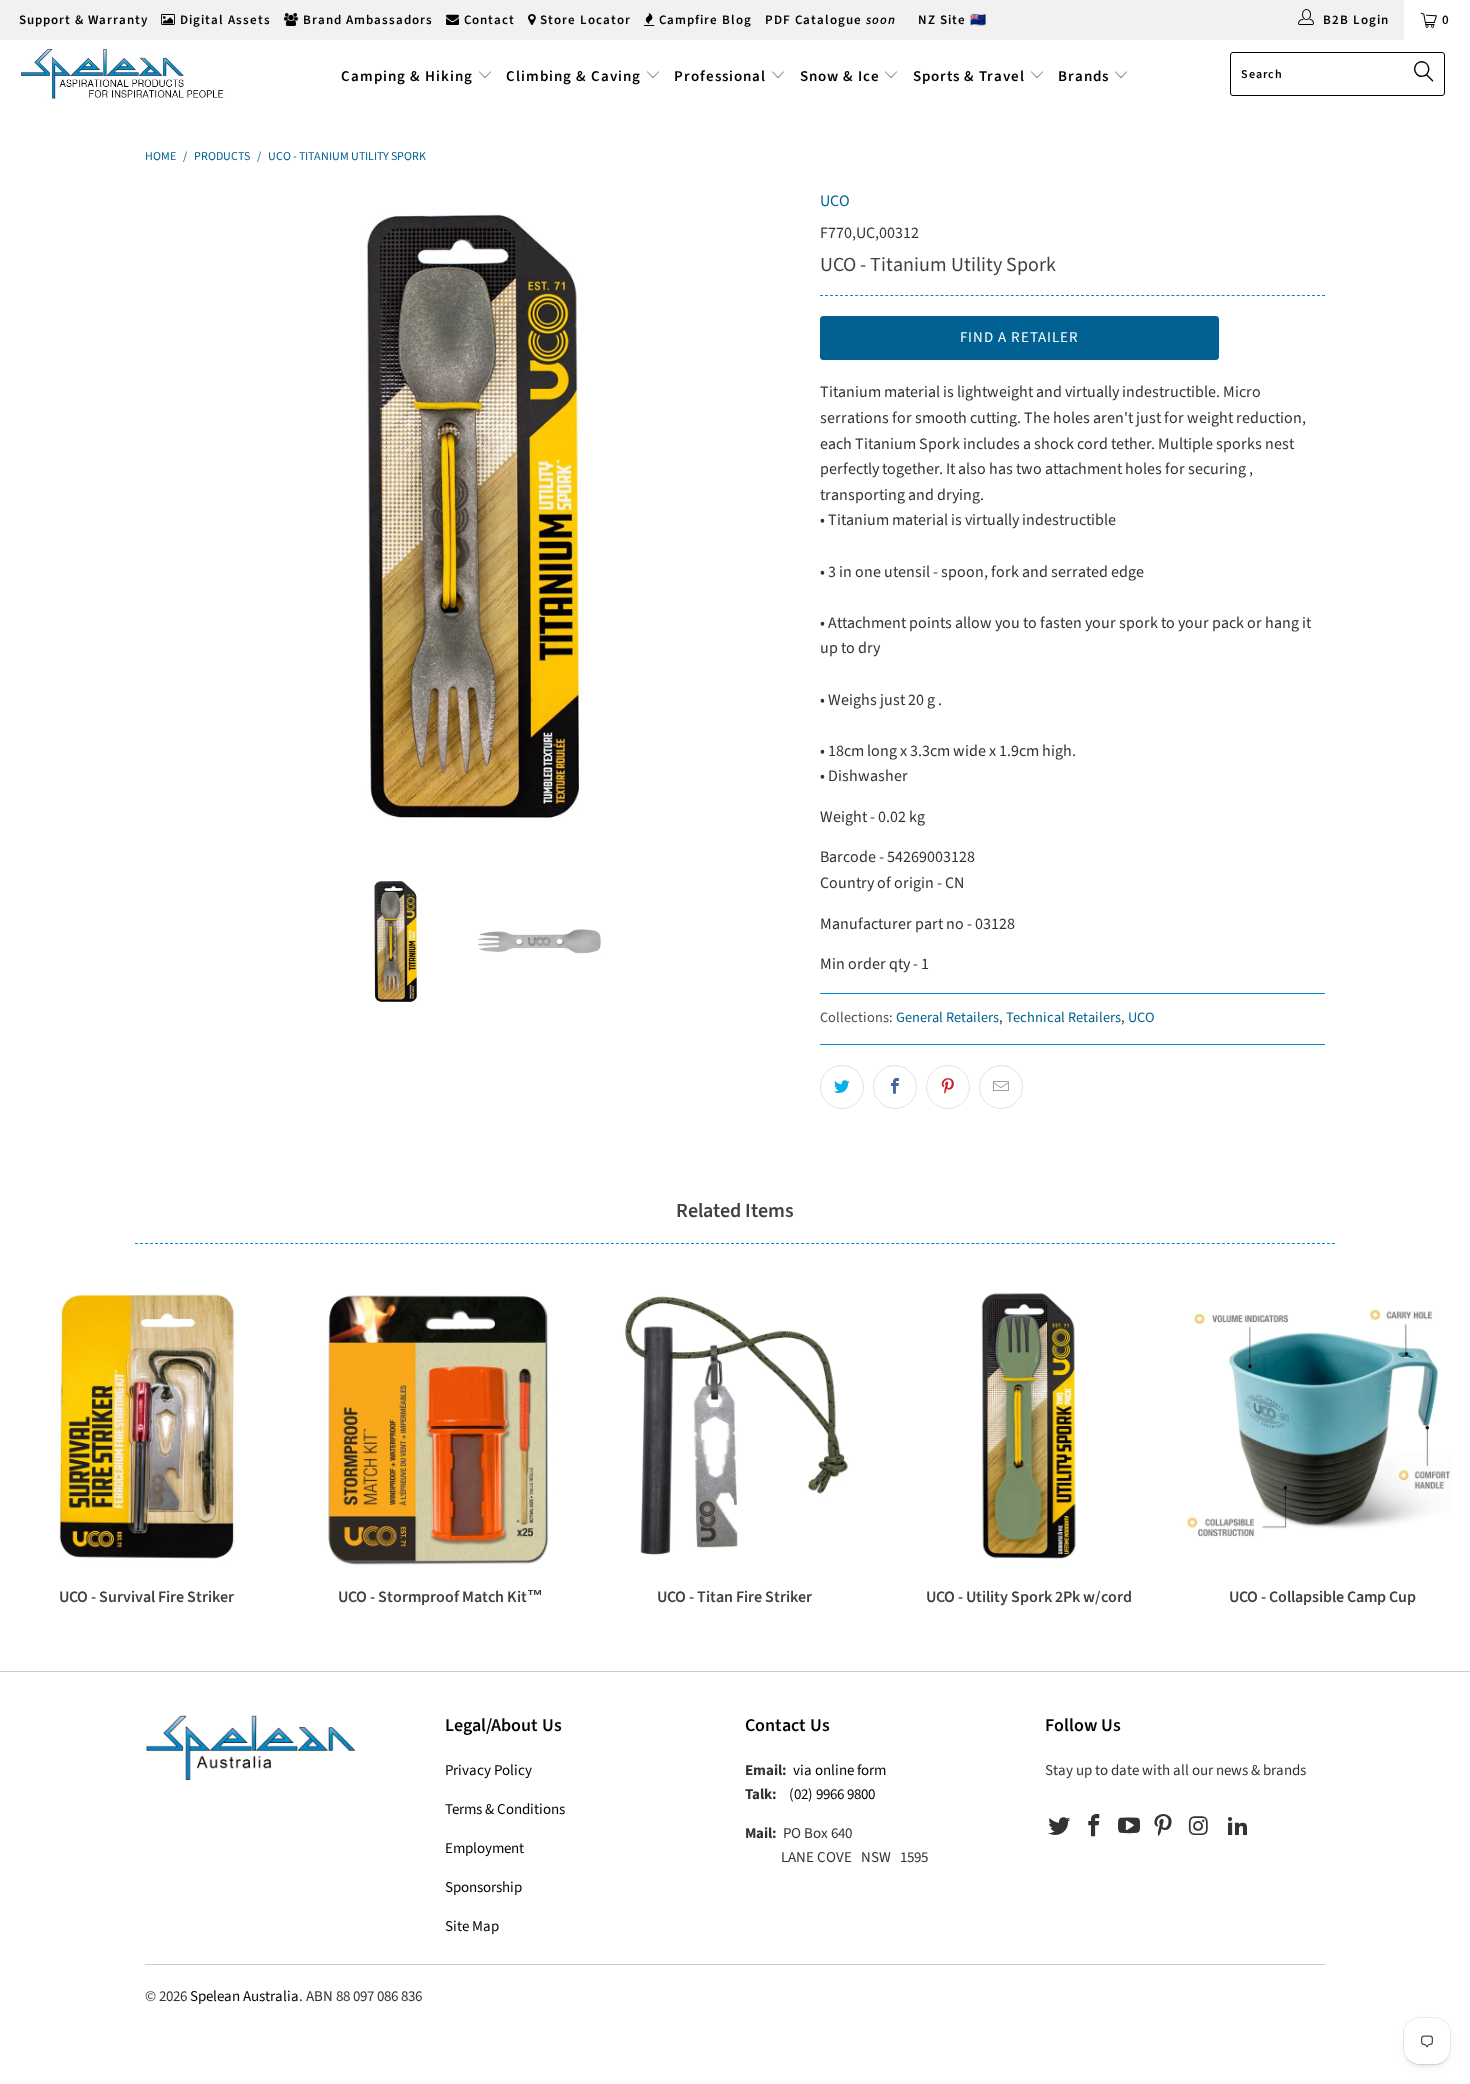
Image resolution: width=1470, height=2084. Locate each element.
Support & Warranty (81, 20)
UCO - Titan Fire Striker (735, 1426)
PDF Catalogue (830, 20)
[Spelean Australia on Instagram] (1199, 1827)
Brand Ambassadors (366, 20)
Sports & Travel (969, 76)
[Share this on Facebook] (895, 1087)
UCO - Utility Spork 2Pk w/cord (1029, 1426)
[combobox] (1337, 74)
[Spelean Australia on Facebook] (1095, 1827)
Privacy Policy (488, 1770)
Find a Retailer (1019, 337)
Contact (487, 20)
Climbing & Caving (573, 76)
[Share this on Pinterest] (948, 1087)
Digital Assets (223, 20)
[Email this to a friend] (1001, 1087)
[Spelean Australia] (127, 73)
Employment (484, 1848)
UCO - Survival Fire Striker (147, 1426)
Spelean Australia (244, 1996)
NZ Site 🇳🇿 (952, 20)
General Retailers (947, 1017)
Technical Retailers (1063, 1017)
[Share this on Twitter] (842, 1087)
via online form (839, 1770)
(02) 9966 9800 (832, 1794)
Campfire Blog (703, 20)
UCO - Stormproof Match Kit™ (441, 1426)
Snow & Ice (840, 76)
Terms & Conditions (505, 1809)
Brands (1085, 76)
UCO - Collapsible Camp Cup (1323, 1426)
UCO (835, 201)
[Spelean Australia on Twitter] (1060, 1827)
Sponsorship (483, 1887)
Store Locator (583, 20)
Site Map (472, 1926)
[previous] (180, 516)
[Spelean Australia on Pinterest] (1164, 1827)
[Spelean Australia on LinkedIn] (1238, 1827)
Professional (720, 76)
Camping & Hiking (407, 76)
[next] (765, 516)
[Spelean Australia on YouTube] (1129, 1827)
